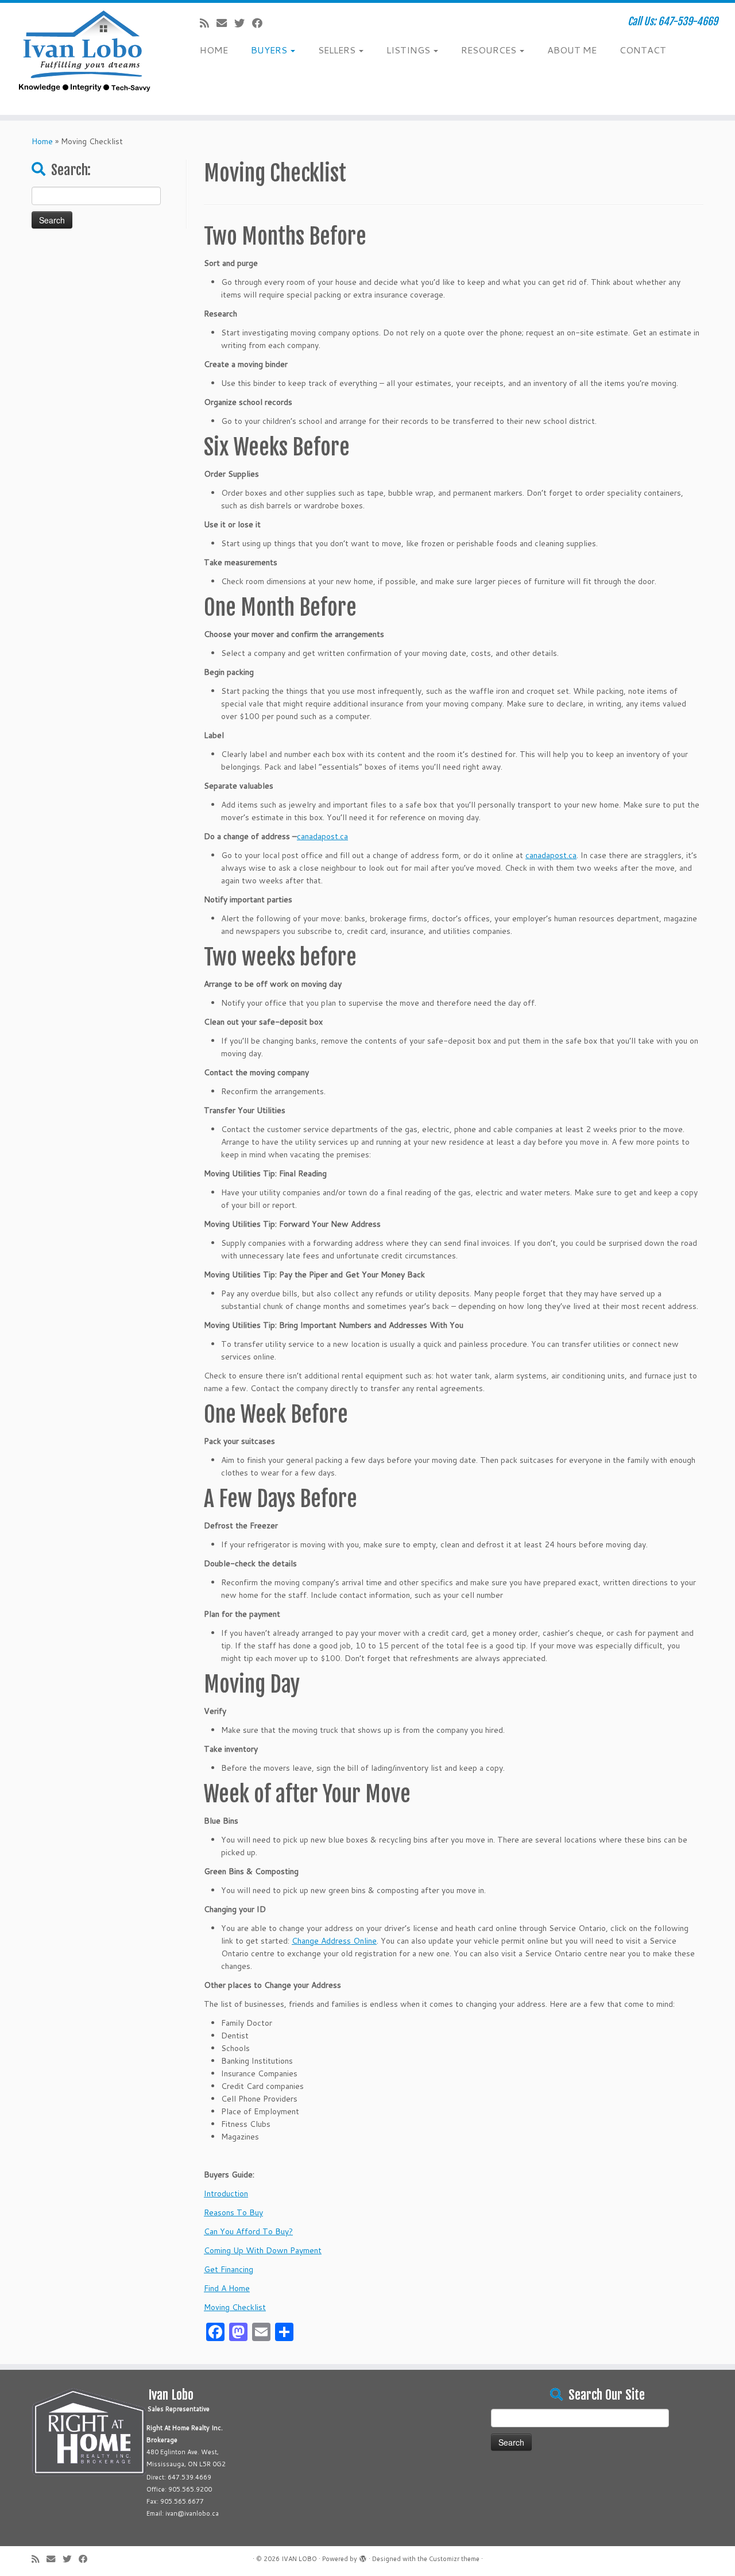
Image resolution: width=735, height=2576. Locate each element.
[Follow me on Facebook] (261, 23)
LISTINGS (409, 50)
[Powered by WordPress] (363, 2556)
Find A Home (227, 2288)
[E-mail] (225, 23)
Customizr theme (454, 2559)
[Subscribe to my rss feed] (208, 23)
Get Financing (229, 2269)
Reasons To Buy (233, 2212)
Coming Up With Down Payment (263, 2250)
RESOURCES (490, 50)
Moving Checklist (235, 2307)
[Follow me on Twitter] (243, 23)
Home (42, 141)
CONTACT (643, 50)
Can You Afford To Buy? (248, 2231)
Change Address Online (334, 1941)
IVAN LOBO (299, 2559)
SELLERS (338, 50)
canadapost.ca (322, 836)
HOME (214, 50)
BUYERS (270, 50)
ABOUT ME (572, 50)
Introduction (226, 2193)
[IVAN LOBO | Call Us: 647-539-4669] (85, 59)
